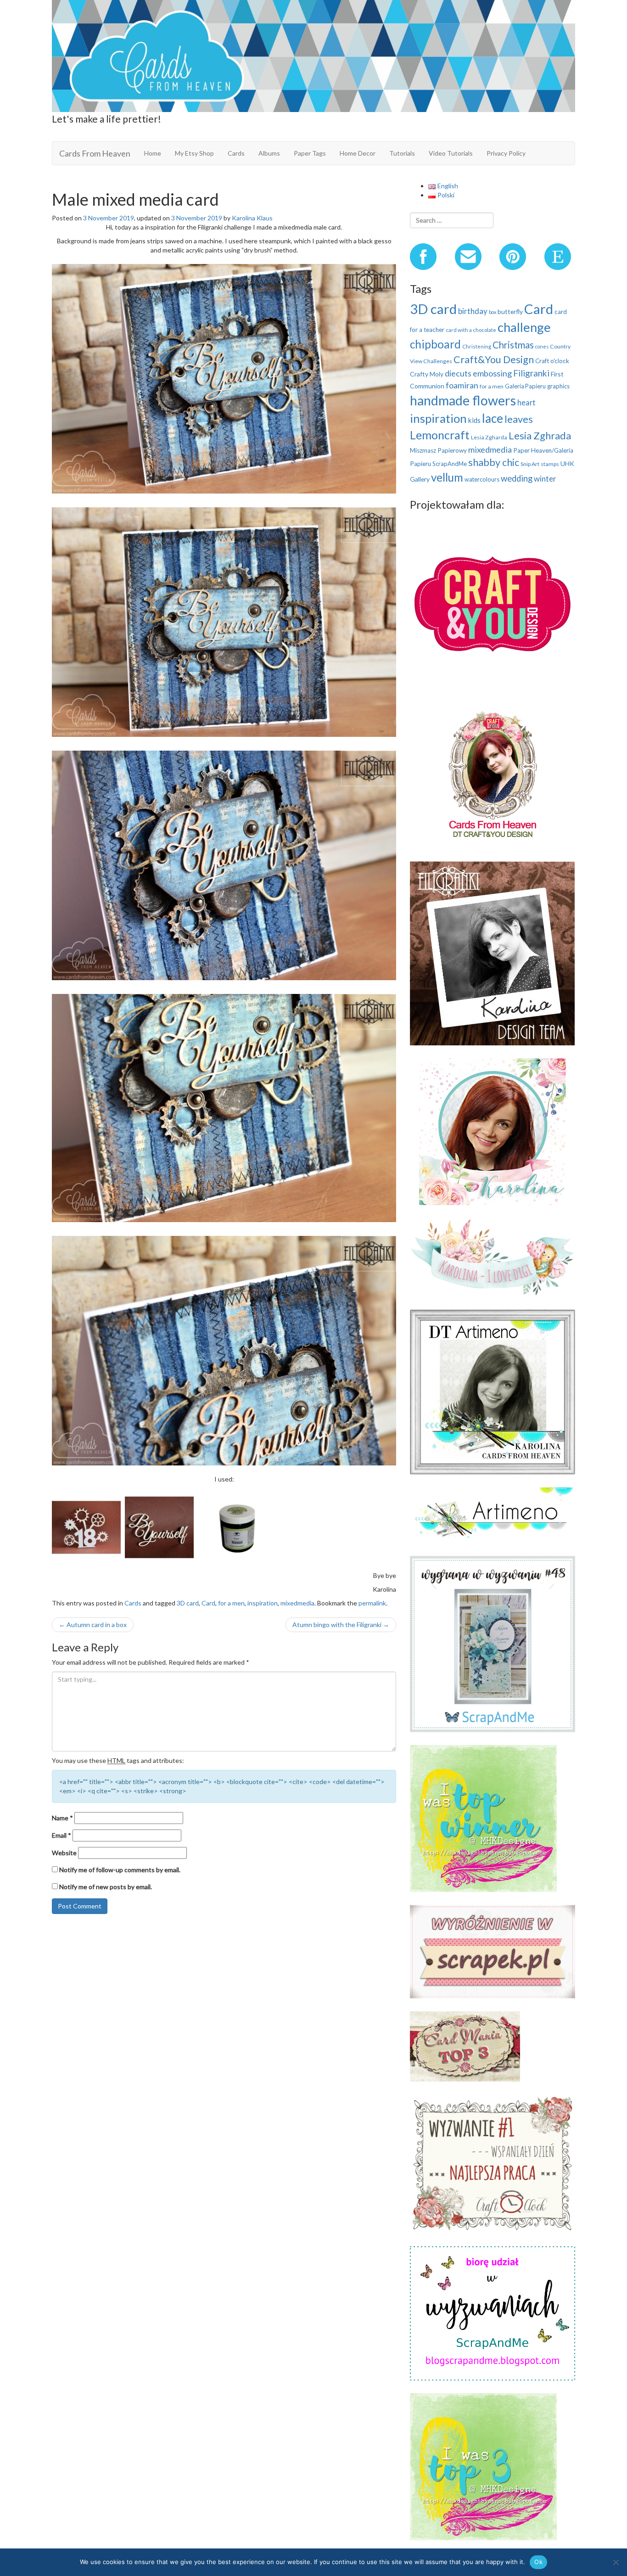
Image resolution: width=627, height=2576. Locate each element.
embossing (492, 373)
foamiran (462, 385)
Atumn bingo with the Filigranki (341, 1625)
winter (545, 479)
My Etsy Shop (194, 153)
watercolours (482, 479)
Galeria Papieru (525, 386)
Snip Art (530, 464)
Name (62, 1818)
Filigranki (531, 373)
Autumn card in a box (93, 1625)
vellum (447, 477)
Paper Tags (310, 153)
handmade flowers (463, 400)
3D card (188, 1603)
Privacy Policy (506, 153)
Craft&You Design (494, 359)
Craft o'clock (552, 361)
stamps (550, 464)
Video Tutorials (451, 153)
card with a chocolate (471, 330)
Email (62, 1835)
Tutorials (402, 153)
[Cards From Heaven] (313, 55)
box (493, 312)
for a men (231, 1603)
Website (64, 1853)
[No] (616, 2562)
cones (542, 346)
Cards (236, 153)
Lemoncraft (440, 435)
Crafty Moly (427, 374)
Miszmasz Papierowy (438, 450)
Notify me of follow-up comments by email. (120, 1870)
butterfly (510, 311)
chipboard (435, 344)
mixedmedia (297, 1603)
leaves (519, 419)
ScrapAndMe (450, 464)
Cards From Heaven (95, 153)
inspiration (263, 1603)
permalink (372, 1603)
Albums (269, 153)
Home (153, 153)
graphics (558, 386)
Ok (538, 2562)
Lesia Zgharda (489, 437)
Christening (477, 346)
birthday (473, 311)
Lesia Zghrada (540, 435)
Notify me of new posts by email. (106, 1887)
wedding (517, 478)
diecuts (458, 373)
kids (474, 420)
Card (208, 1603)
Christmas (513, 345)
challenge (524, 327)
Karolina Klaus (252, 218)
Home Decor (358, 153)
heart (526, 402)
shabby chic (494, 462)
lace (493, 418)
